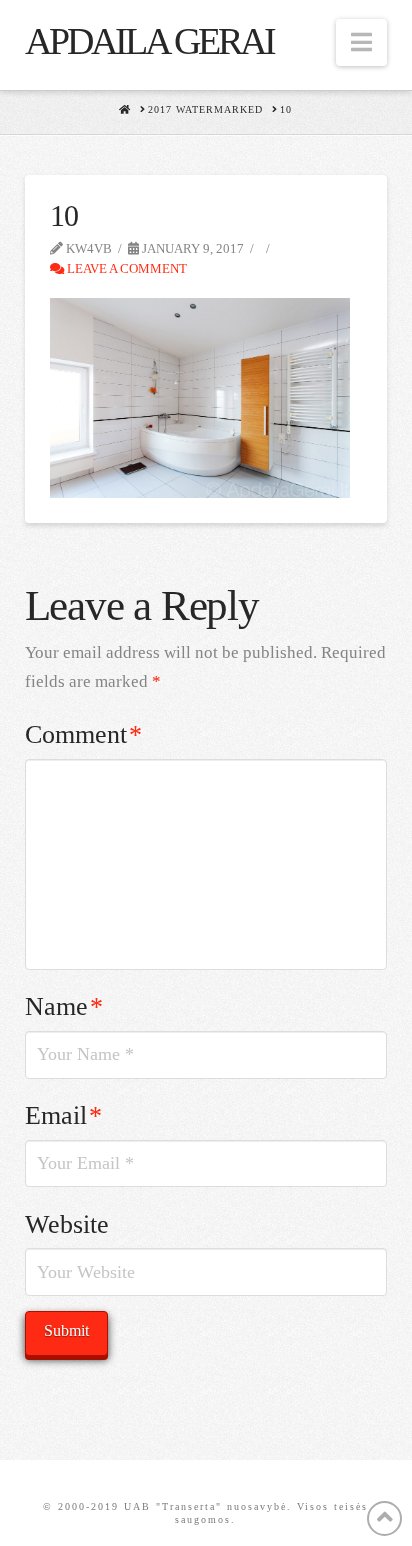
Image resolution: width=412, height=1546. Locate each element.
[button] (361, 42)
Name (64, 1006)
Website (67, 1224)
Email (64, 1115)
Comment (84, 734)
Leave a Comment (125, 269)
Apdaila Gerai (149, 41)
